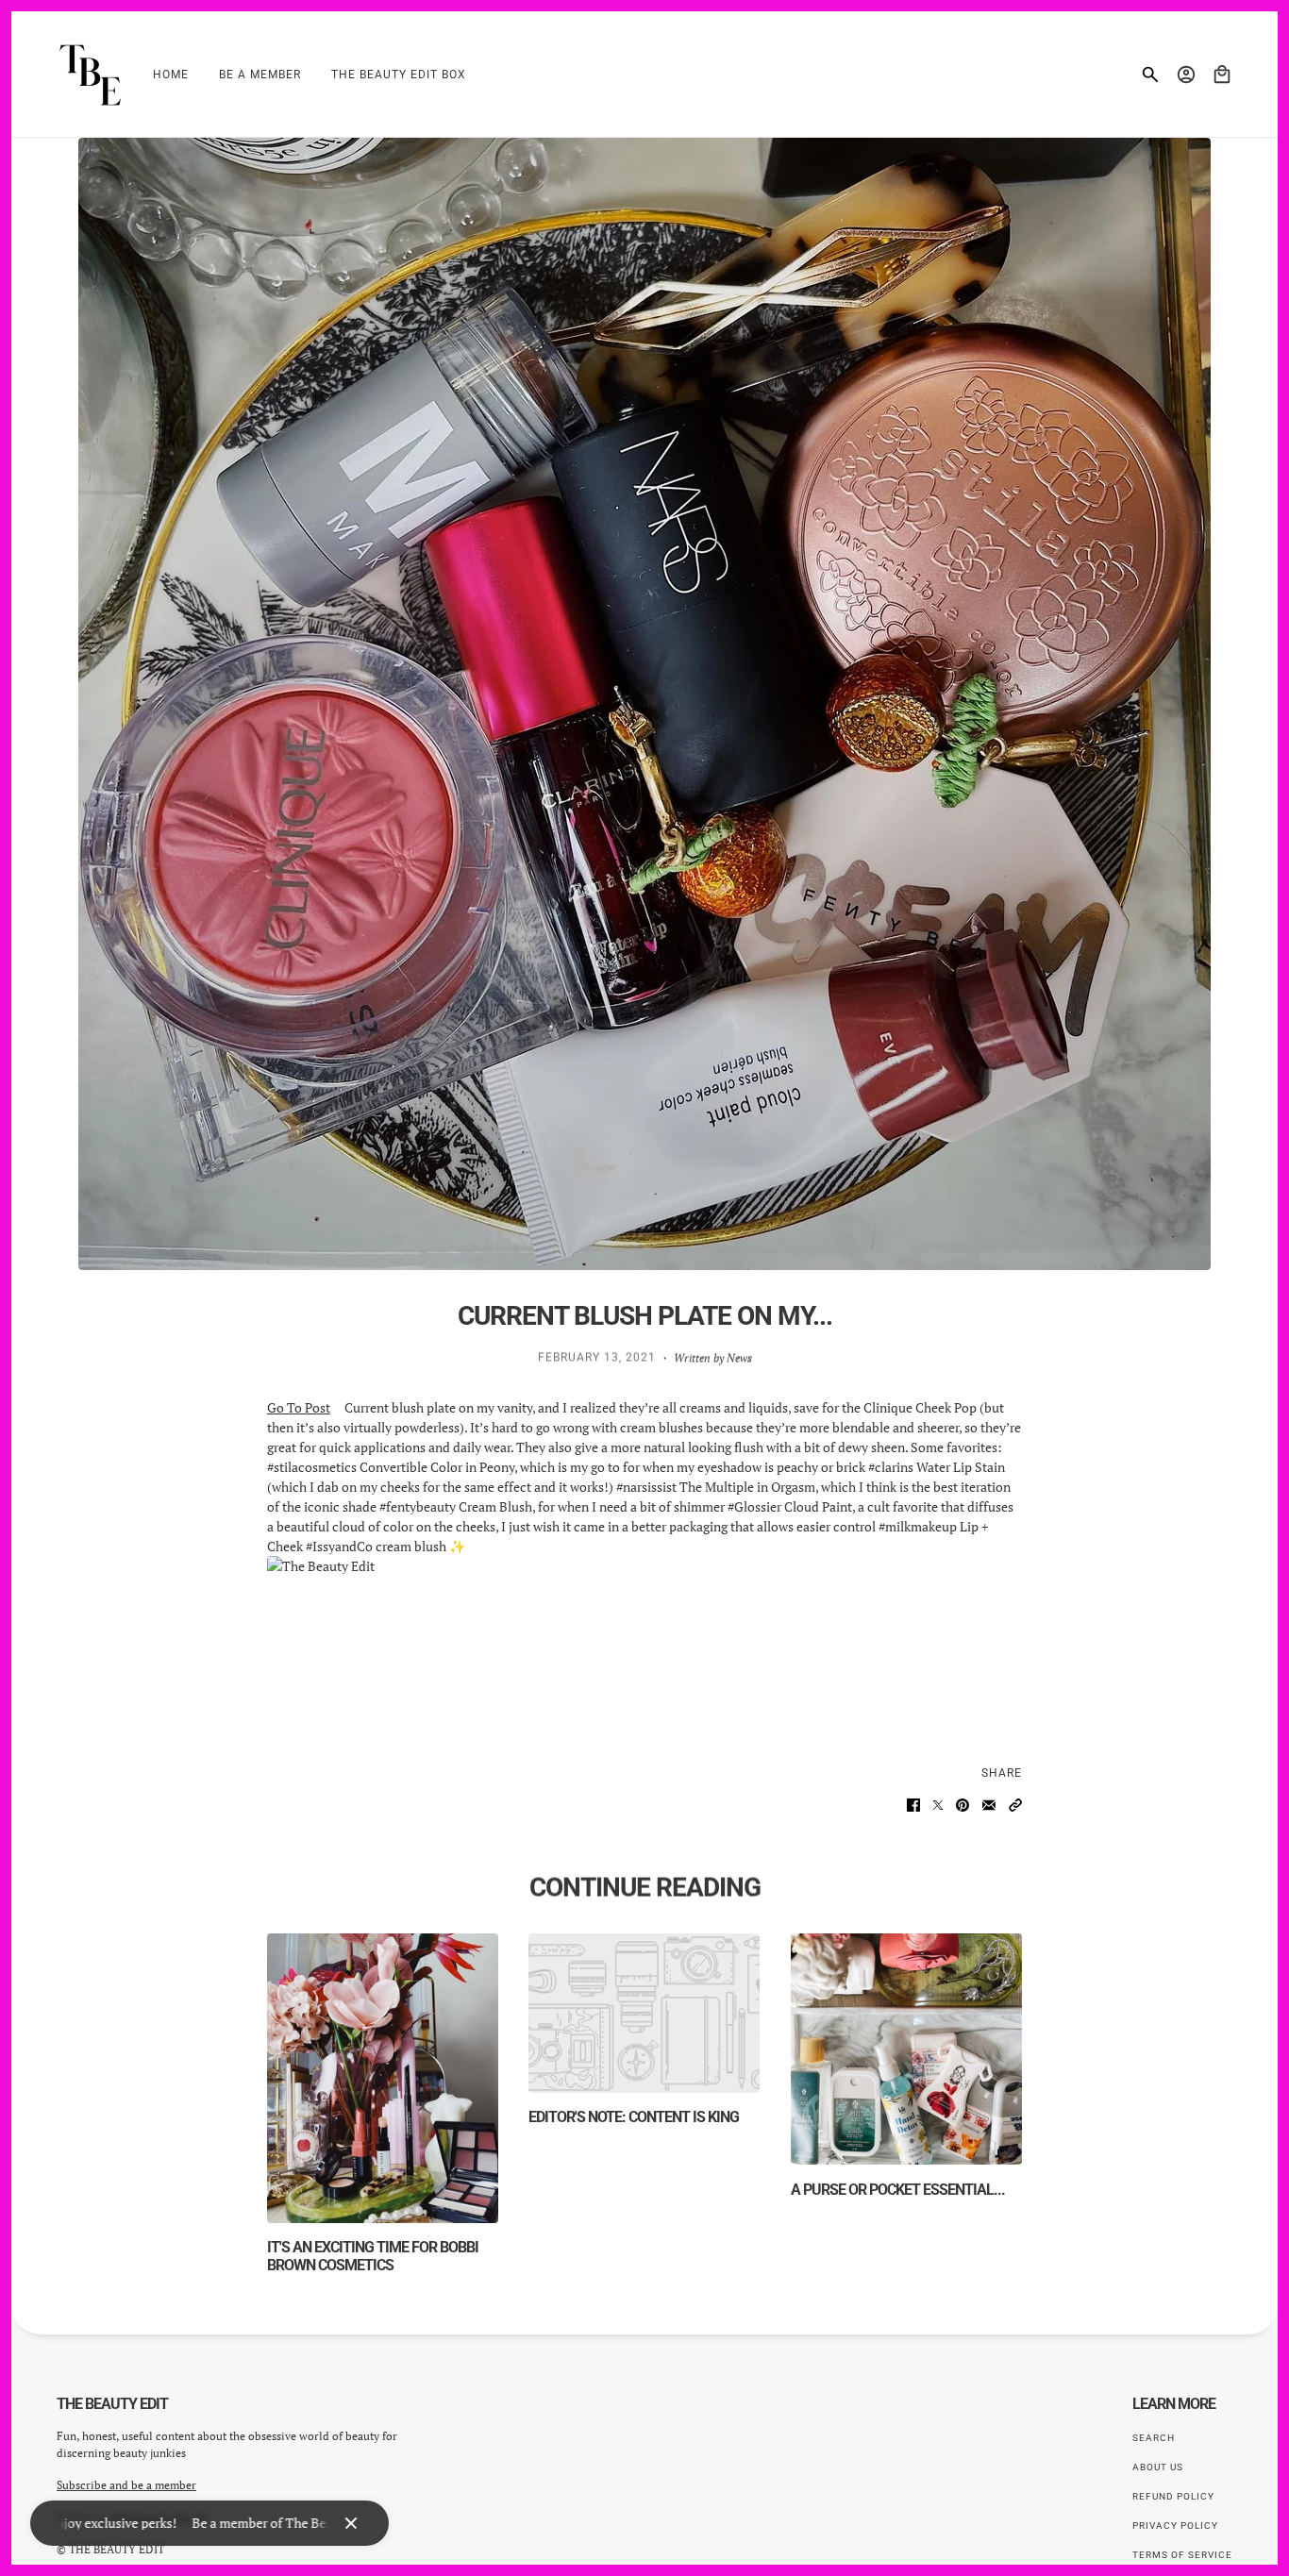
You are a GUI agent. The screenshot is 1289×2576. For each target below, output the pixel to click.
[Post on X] (938, 1805)
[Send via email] (989, 1805)
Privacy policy (1175, 2526)
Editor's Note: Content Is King (634, 2117)
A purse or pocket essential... (898, 2190)
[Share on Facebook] (913, 1805)
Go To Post (299, 1407)
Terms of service (1182, 2555)
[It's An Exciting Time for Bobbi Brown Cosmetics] (383, 2078)
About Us (1158, 2467)
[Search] (1150, 75)
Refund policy (1173, 2496)
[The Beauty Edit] (90, 75)
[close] (351, 2523)
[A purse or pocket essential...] (906, 2049)
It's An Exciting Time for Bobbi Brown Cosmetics (373, 2256)
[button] (1015, 1805)
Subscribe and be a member (126, 2485)
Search (1154, 2438)
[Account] (1186, 75)
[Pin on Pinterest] (963, 1805)
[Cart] (1222, 75)
